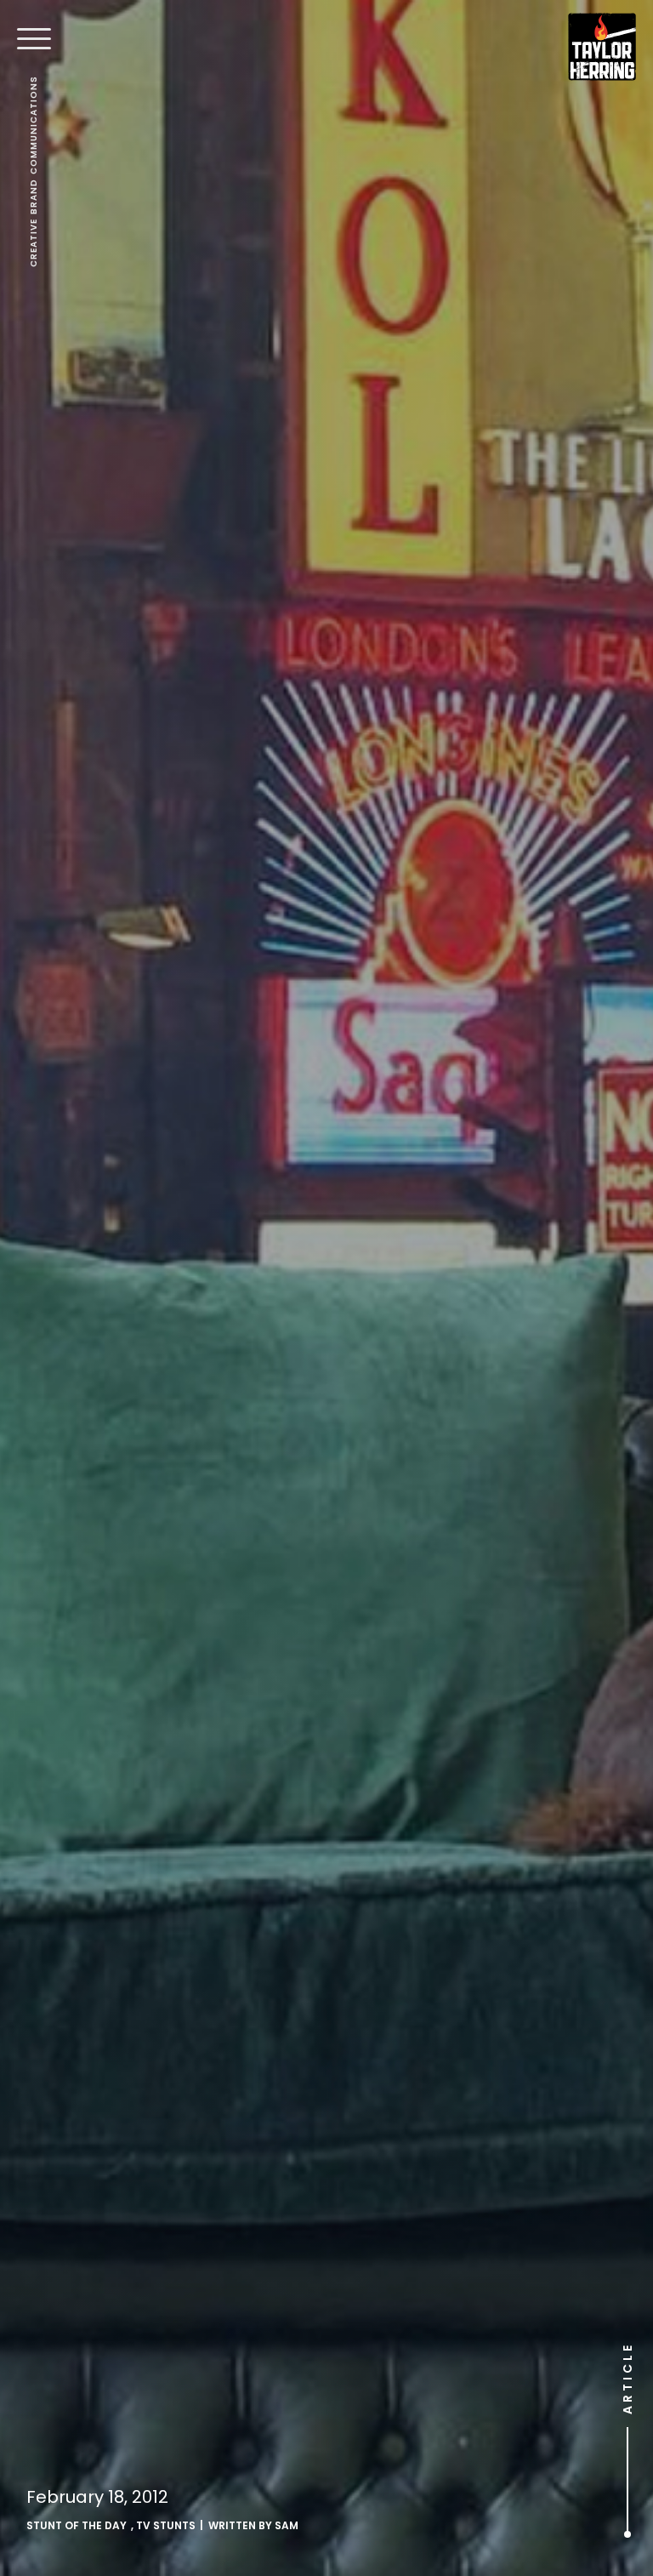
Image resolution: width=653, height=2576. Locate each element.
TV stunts (166, 2525)
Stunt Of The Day (77, 2525)
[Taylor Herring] (602, 47)
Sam (287, 2525)
